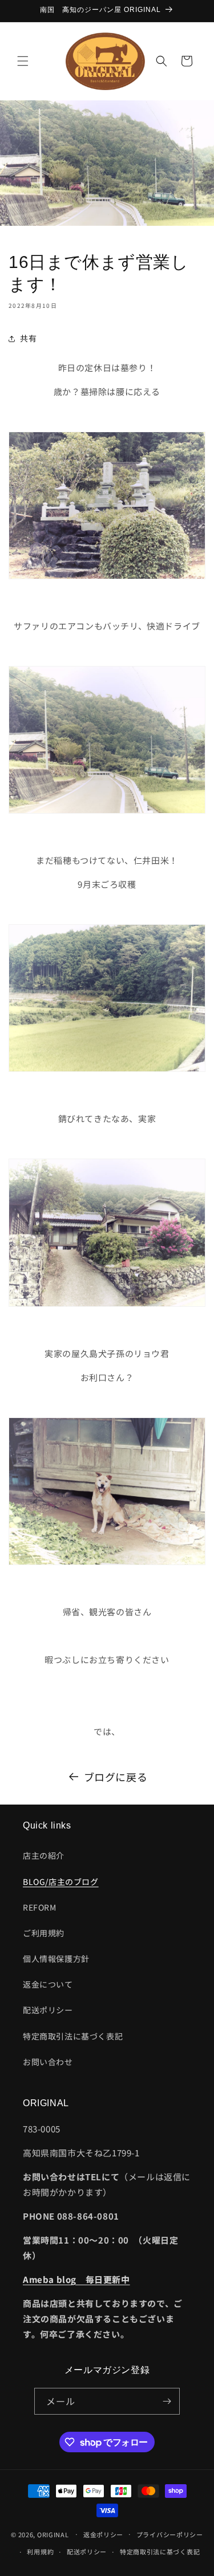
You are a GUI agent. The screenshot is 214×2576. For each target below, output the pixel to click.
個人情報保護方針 (56, 1959)
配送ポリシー (48, 2010)
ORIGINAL (53, 2534)
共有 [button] (28, 338)
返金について (48, 1984)
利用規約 (40, 2551)
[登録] (167, 2401)
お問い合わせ (48, 2062)
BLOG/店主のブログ (61, 1882)
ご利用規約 (44, 1933)
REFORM (40, 1907)
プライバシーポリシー (170, 2534)
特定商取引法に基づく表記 (73, 2036)
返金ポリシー (103, 2534)
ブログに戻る (116, 1777)
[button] (23, 61)
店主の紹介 (44, 1855)
